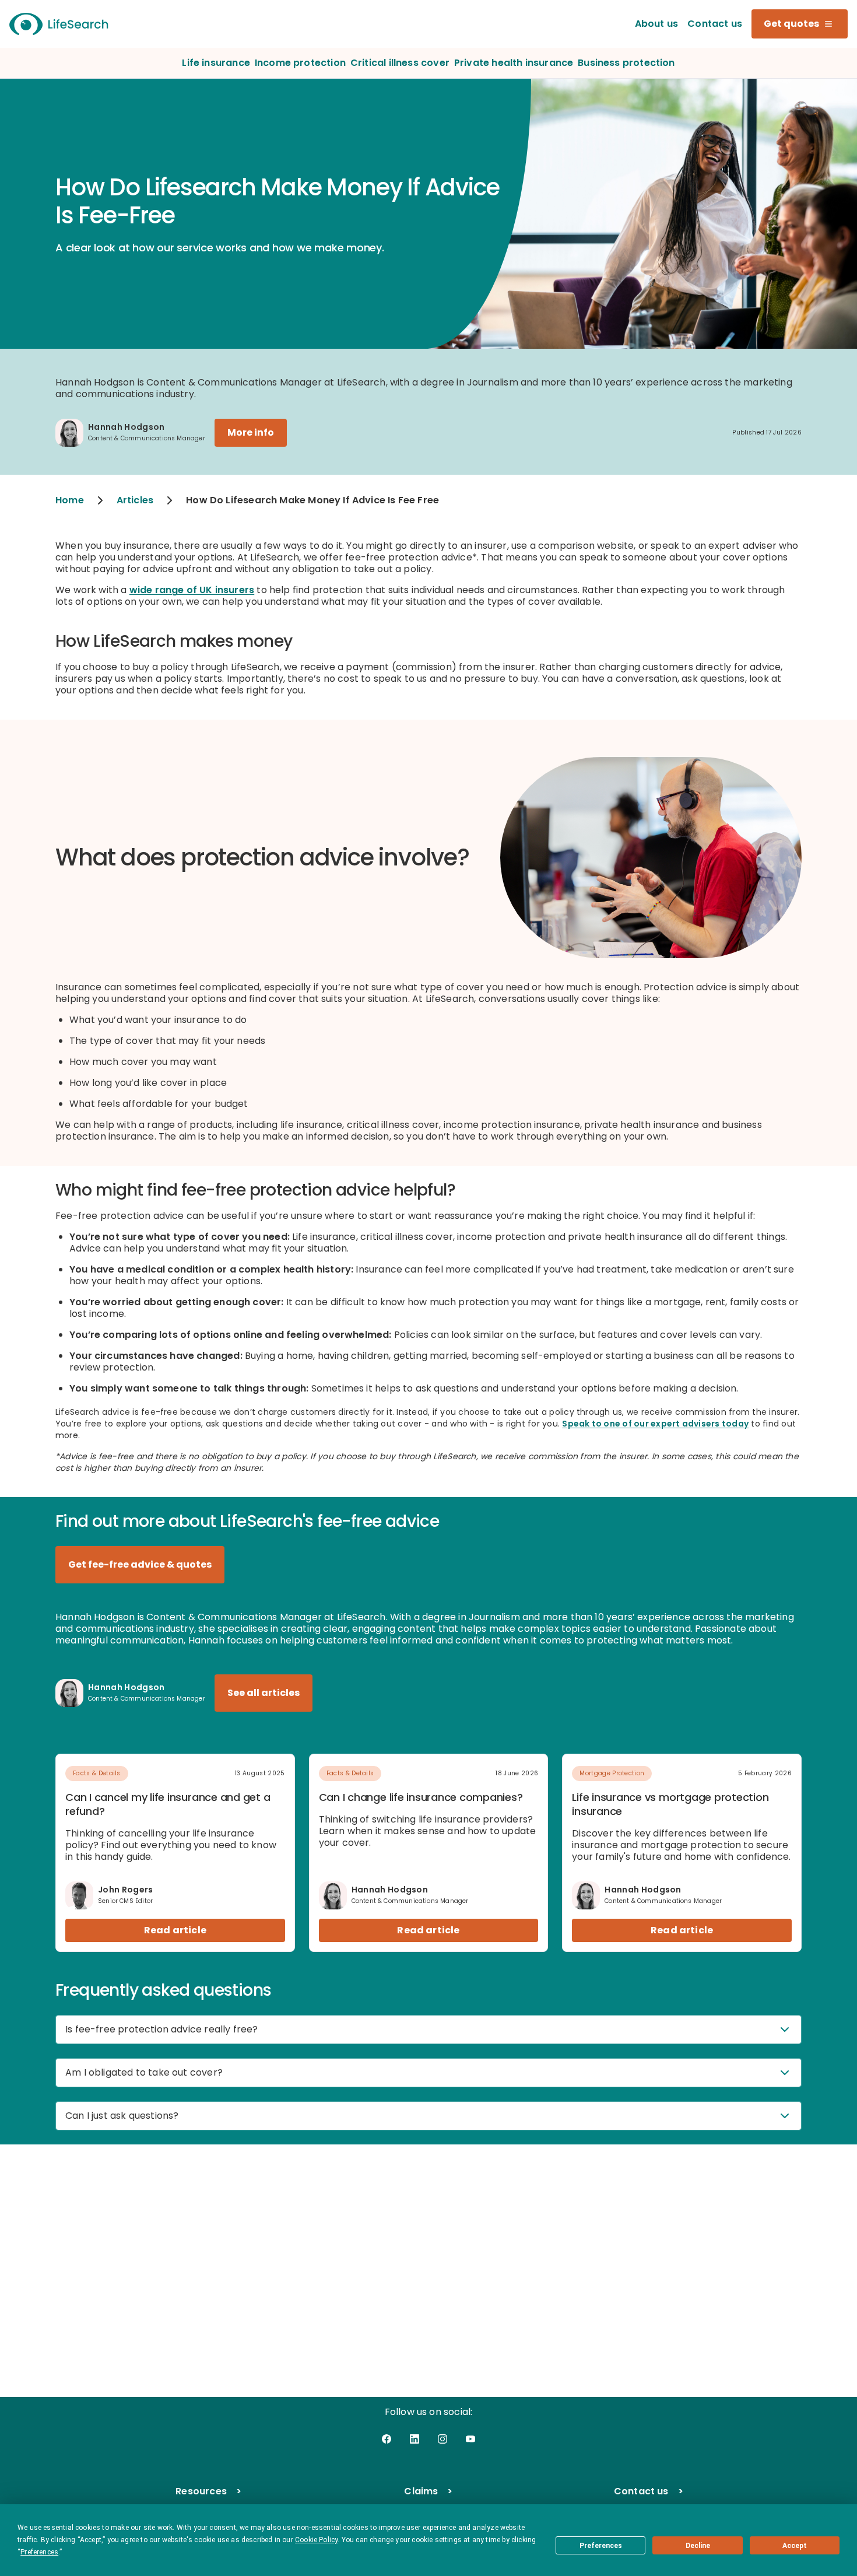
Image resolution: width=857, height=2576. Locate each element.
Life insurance (216, 63)
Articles (135, 500)
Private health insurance (514, 63)
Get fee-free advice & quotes (140, 1564)
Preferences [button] (39, 2552)
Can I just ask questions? (122, 2116)
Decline (698, 2546)
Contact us (715, 24)
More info (251, 432)
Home (70, 500)
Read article (175, 1930)
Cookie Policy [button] (316, 2540)
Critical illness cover (400, 63)
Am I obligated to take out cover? (144, 2072)
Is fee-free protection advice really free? (162, 2029)
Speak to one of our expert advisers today (655, 1424)
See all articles (264, 1693)
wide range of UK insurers (192, 590)
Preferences (601, 2546)
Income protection (300, 63)
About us (656, 24)
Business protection (626, 63)
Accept (795, 2546)
